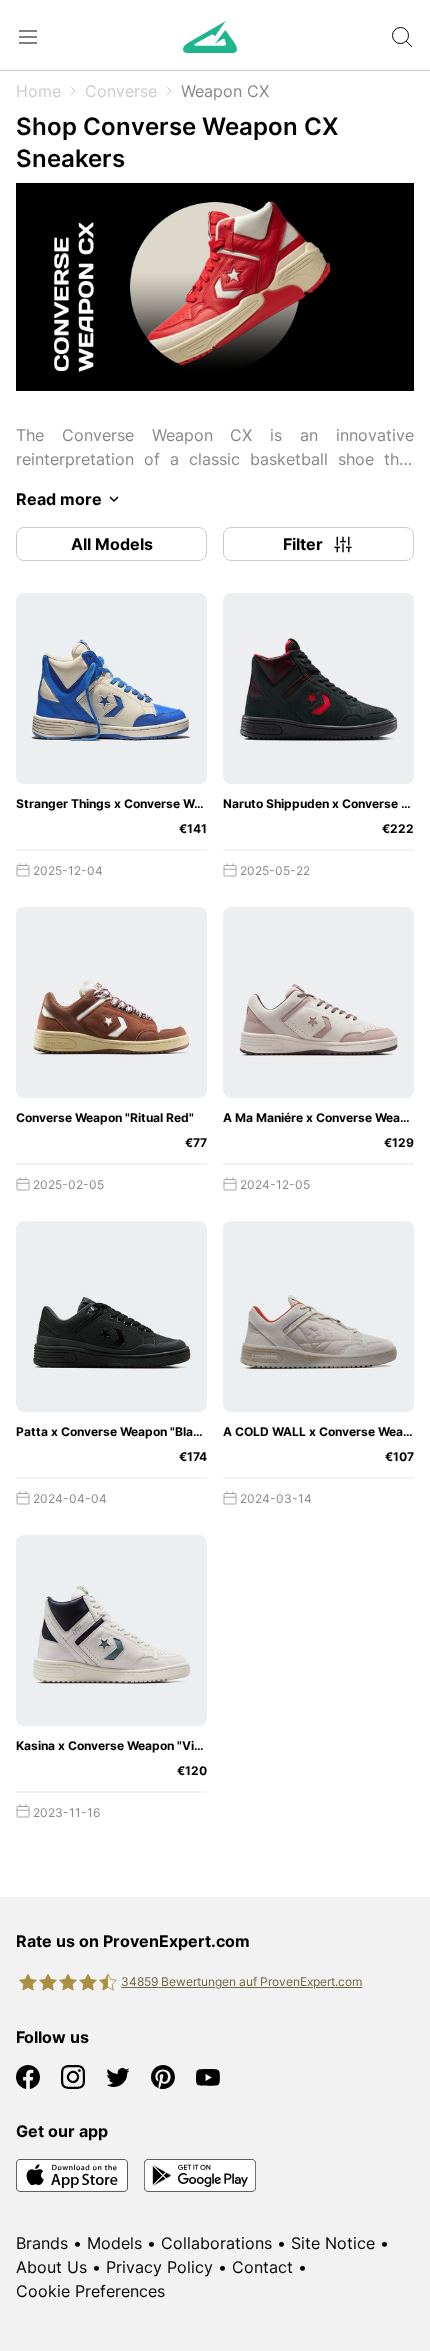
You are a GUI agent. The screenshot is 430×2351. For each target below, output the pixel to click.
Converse (121, 91)
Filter (303, 544)
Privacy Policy (159, 2267)
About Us (51, 2267)
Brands (42, 2243)
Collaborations (216, 2243)
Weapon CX (225, 91)
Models (114, 2243)
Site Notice (333, 2243)
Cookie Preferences (90, 2291)
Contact (262, 2267)
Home (38, 91)
